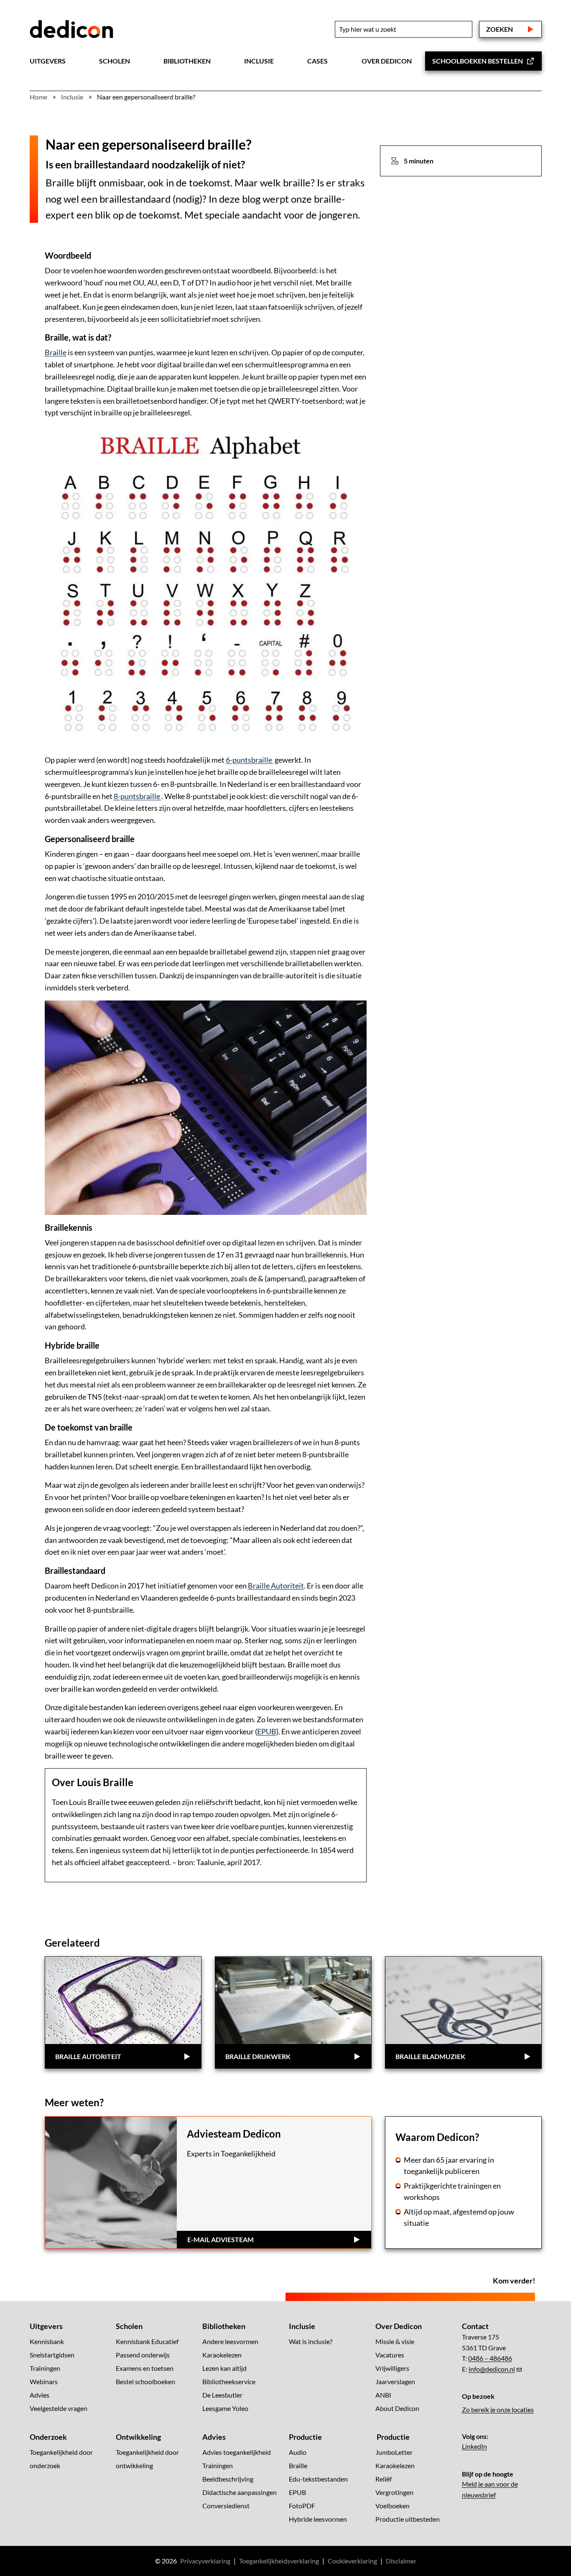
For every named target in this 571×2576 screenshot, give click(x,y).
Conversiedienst (226, 2506)
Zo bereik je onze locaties (498, 2409)
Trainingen (45, 2368)
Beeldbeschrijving (228, 2479)
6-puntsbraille (250, 760)
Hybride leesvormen (318, 2519)
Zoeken (500, 29)
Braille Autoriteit (276, 1586)
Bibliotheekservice (229, 2381)
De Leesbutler (222, 2395)
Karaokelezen (222, 2355)
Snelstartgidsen (52, 2355)
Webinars (44, 2381)
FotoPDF (302, 2506)
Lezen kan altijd (224, 2368)
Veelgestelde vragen (59, 2408)
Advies (40, 2395)
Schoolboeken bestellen (478, 61)
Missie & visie (395, 2341)
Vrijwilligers (392, 2368)
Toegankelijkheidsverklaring (279, 2561)
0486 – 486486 (490, 2358)
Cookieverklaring (352, 2561)
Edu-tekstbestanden (318, 2479)
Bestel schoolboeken (145, 2381)
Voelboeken (393, 2506)
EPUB (267, 1731)
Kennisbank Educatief (147, 2341)
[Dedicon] (71, 29)
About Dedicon (397, 2408)
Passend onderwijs (143, 2355)
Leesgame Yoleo (225, 2408)
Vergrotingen (394, 2492)
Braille (56, 352)
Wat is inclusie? (311, 2341)
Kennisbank (47, 2341)
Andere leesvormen (230, 2341)
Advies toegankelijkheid (237, 2452)
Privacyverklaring (205, 2561)
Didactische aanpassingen (240, 2492)
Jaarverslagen (395, 2381)
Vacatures (390, 2355)
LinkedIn (474, 2446)
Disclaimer (401, 2561)
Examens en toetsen (145, 2368)
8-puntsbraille (138, 796)
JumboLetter (394, 2452)
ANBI (383, 2395)
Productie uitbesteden (408, 2519)
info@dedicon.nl (492, 2369)
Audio (298, 2452)
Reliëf (384, 2479)
